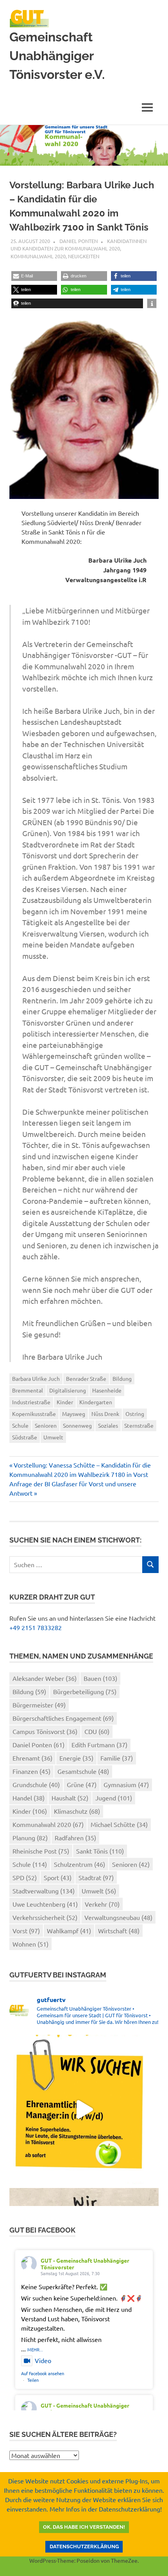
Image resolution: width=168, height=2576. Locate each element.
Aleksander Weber (45, 1678)
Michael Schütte (119, 1824)
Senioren (46, 1425)
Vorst (26, 1931)
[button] (34, 276)
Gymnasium (126, 1784)
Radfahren (75, 1838)
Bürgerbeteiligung (85, 1691)
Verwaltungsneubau (118, 1917)
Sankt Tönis (100, 1851)
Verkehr (102, 1904)
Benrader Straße (86, 1378)
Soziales (108, 1425)
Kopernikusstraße (34, 1414)
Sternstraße (139, 1425)
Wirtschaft (119, 1931)
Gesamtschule (83, 1771)
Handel (29, 1798)
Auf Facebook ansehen (43, 2373)
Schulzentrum (80, 1864)
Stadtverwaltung (44, 1891)
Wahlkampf (69, 1931)
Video (43, 2360)
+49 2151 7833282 (36, 1627)
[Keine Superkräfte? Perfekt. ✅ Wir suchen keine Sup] (84, 2109)
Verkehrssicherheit (45, 1917)
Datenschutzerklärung (84, 2547)
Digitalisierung (68, 1390)
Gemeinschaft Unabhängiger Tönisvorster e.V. (57, 56)
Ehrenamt (32, 1758)
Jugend (114, 1798)
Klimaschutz (77, 1811)
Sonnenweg (77, 1425)
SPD (25, 1877)
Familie (117, 1758)
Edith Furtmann (99, 1745)
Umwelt (53, 1437)
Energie (76, 1758)
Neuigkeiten (84, 256)
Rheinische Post (41, 1851)
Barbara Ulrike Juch (36, 1378)
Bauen (100, 1678)
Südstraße (25, 1437)
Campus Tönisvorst (45, 1731)
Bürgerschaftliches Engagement (63, 1718)
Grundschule (36, 1784)
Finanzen (31, 1771)
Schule (20, 1425)
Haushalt (70, 1798)
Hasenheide (107, 1390)
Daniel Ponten (79, 241)
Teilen (33, 2380)
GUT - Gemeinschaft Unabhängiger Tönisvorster (85, 2264)
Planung (30, 1838)
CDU (97, 1731)
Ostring (135, 1414)
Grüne (82, 1784)
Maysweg (74, 1414)
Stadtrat (96, 1877)
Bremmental (28, 1390)
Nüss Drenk (105, 1414)
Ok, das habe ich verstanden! (84, 2527)
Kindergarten (96, 1402)
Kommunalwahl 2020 (38, 256)
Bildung (122, 1378)
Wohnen (30, 1944)
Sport (58, 1877)
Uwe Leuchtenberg (45, 1904)
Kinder (65, 1402)
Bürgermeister (39, 1705)
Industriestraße (31, 1402)
